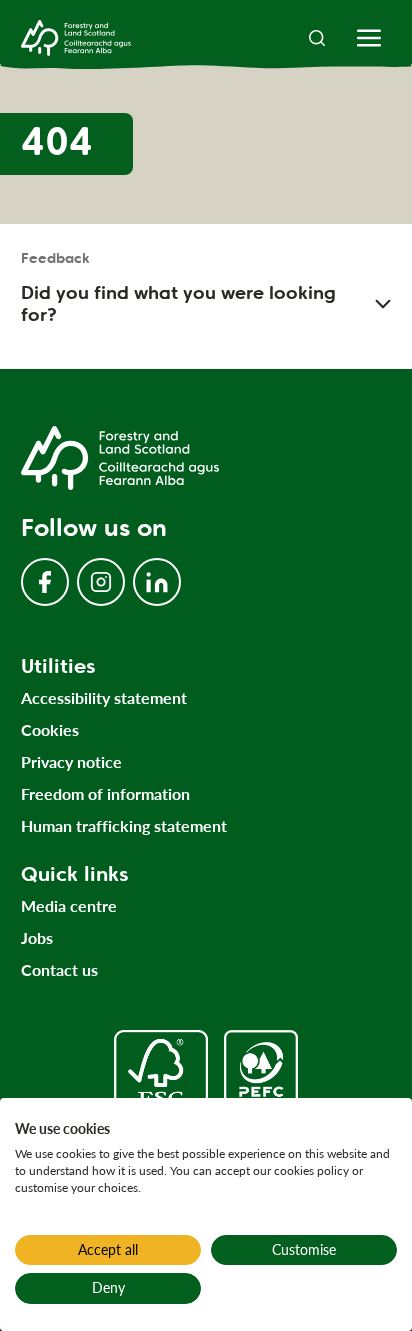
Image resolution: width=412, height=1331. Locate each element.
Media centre (69, 905)
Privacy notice (71, 761)
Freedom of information (105, 793)
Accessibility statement (104, 697)
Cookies (50, 729)
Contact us (59, 969)
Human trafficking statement (124, 825)
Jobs (37, 937)
